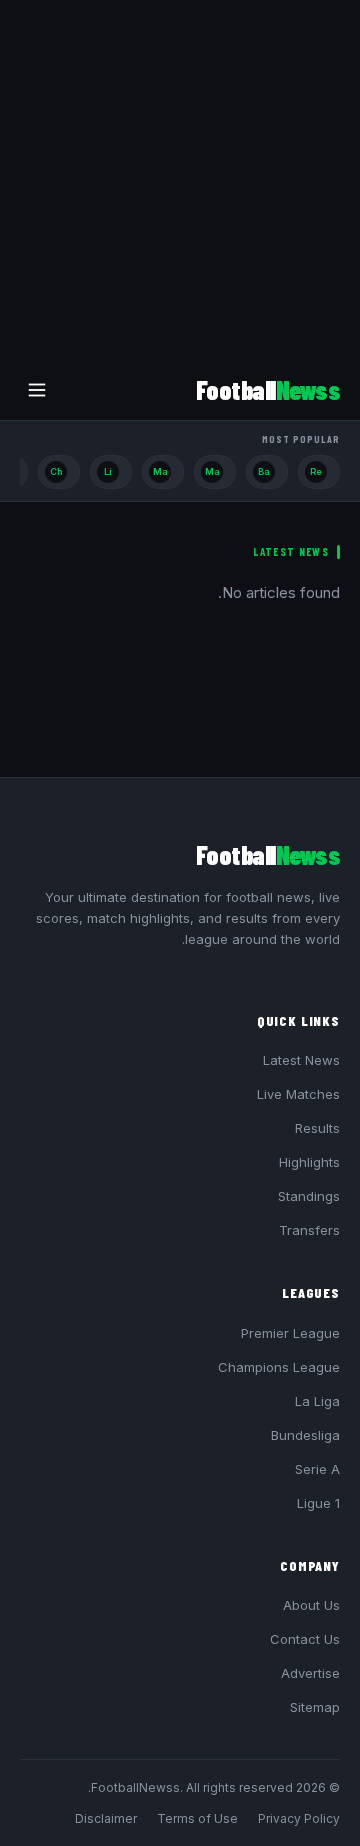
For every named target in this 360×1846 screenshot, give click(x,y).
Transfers (309, 1230)
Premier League (290, 1333)
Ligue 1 (318, 1503)
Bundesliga (305, 1435)
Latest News (301, 1060)
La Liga (317, 1401)
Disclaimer (106, 1818)
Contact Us (305, 1639)
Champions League (279, 1367)
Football (268, 389)
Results (317, 1128)
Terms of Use (197, 1818)
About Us (311, 1605)
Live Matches (298, 1094)
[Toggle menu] (37, 390)
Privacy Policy (299, 1818)
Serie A (317, 1469)
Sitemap (315, 1707)
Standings (309, 1196)
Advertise (310, 1673)
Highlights (309, 1162)
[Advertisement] (180, 180)
